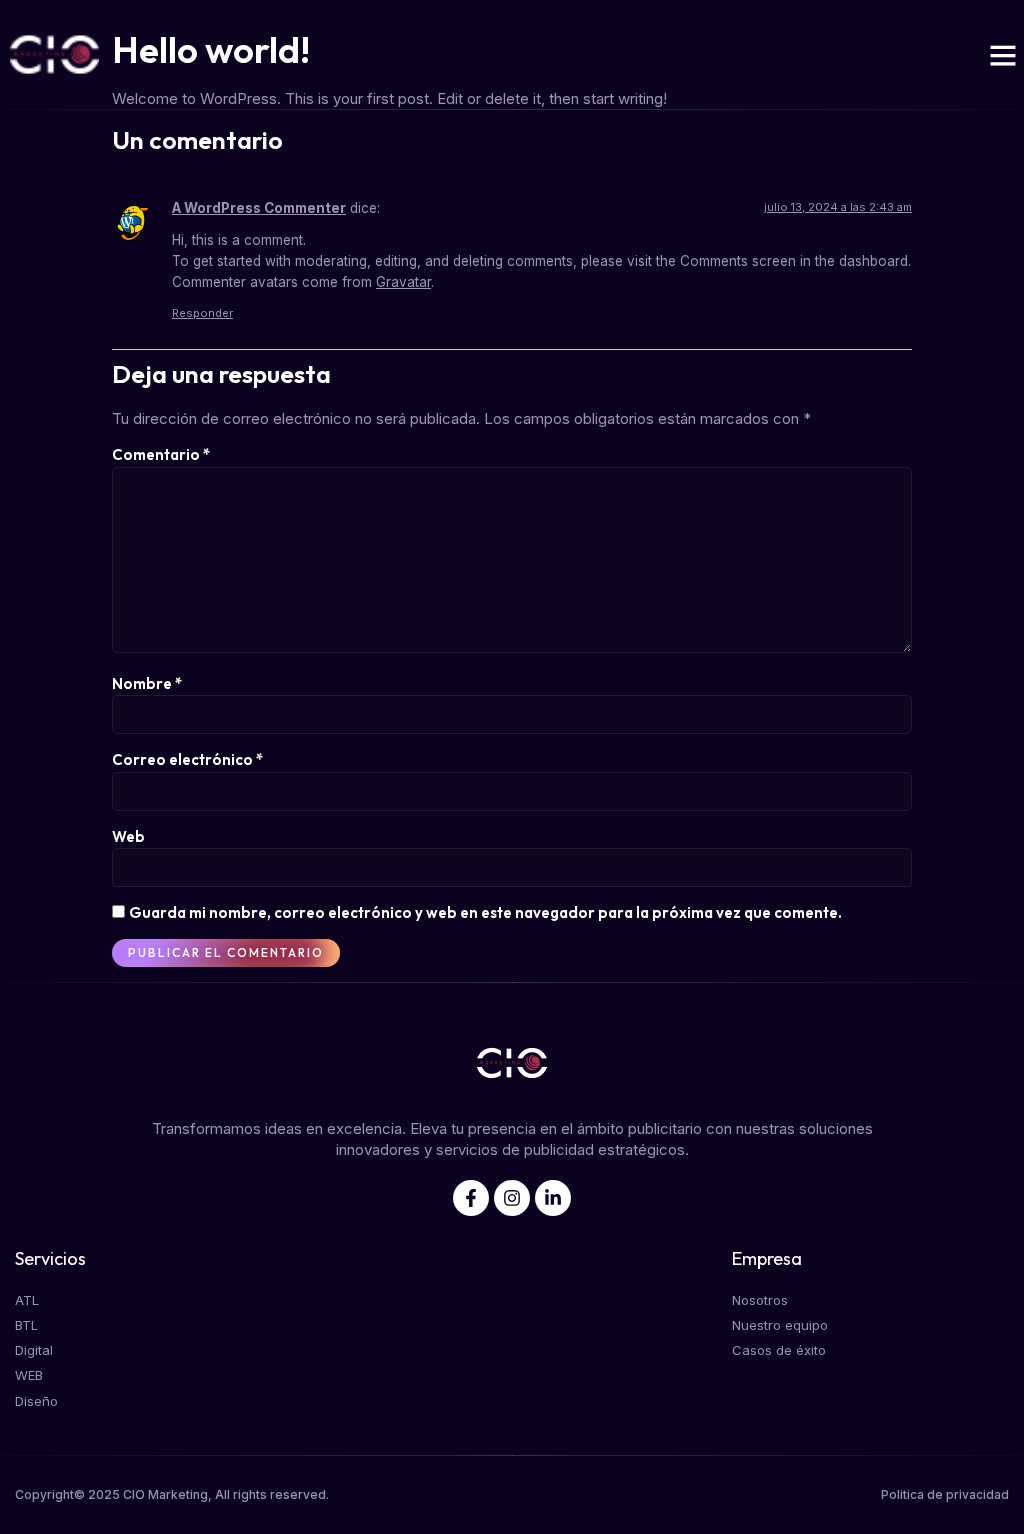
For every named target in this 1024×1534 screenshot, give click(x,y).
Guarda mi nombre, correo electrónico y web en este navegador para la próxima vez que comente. (485, 912)
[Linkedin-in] (553, 1198)
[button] (1003, 55)
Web (128, 836)
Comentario (161, 454)
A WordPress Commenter (259, 208)
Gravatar (403, 282)
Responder (202, 313)
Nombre (147, 683)
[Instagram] (512, 1198)
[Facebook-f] (471, 1198)
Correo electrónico (187, 759)
